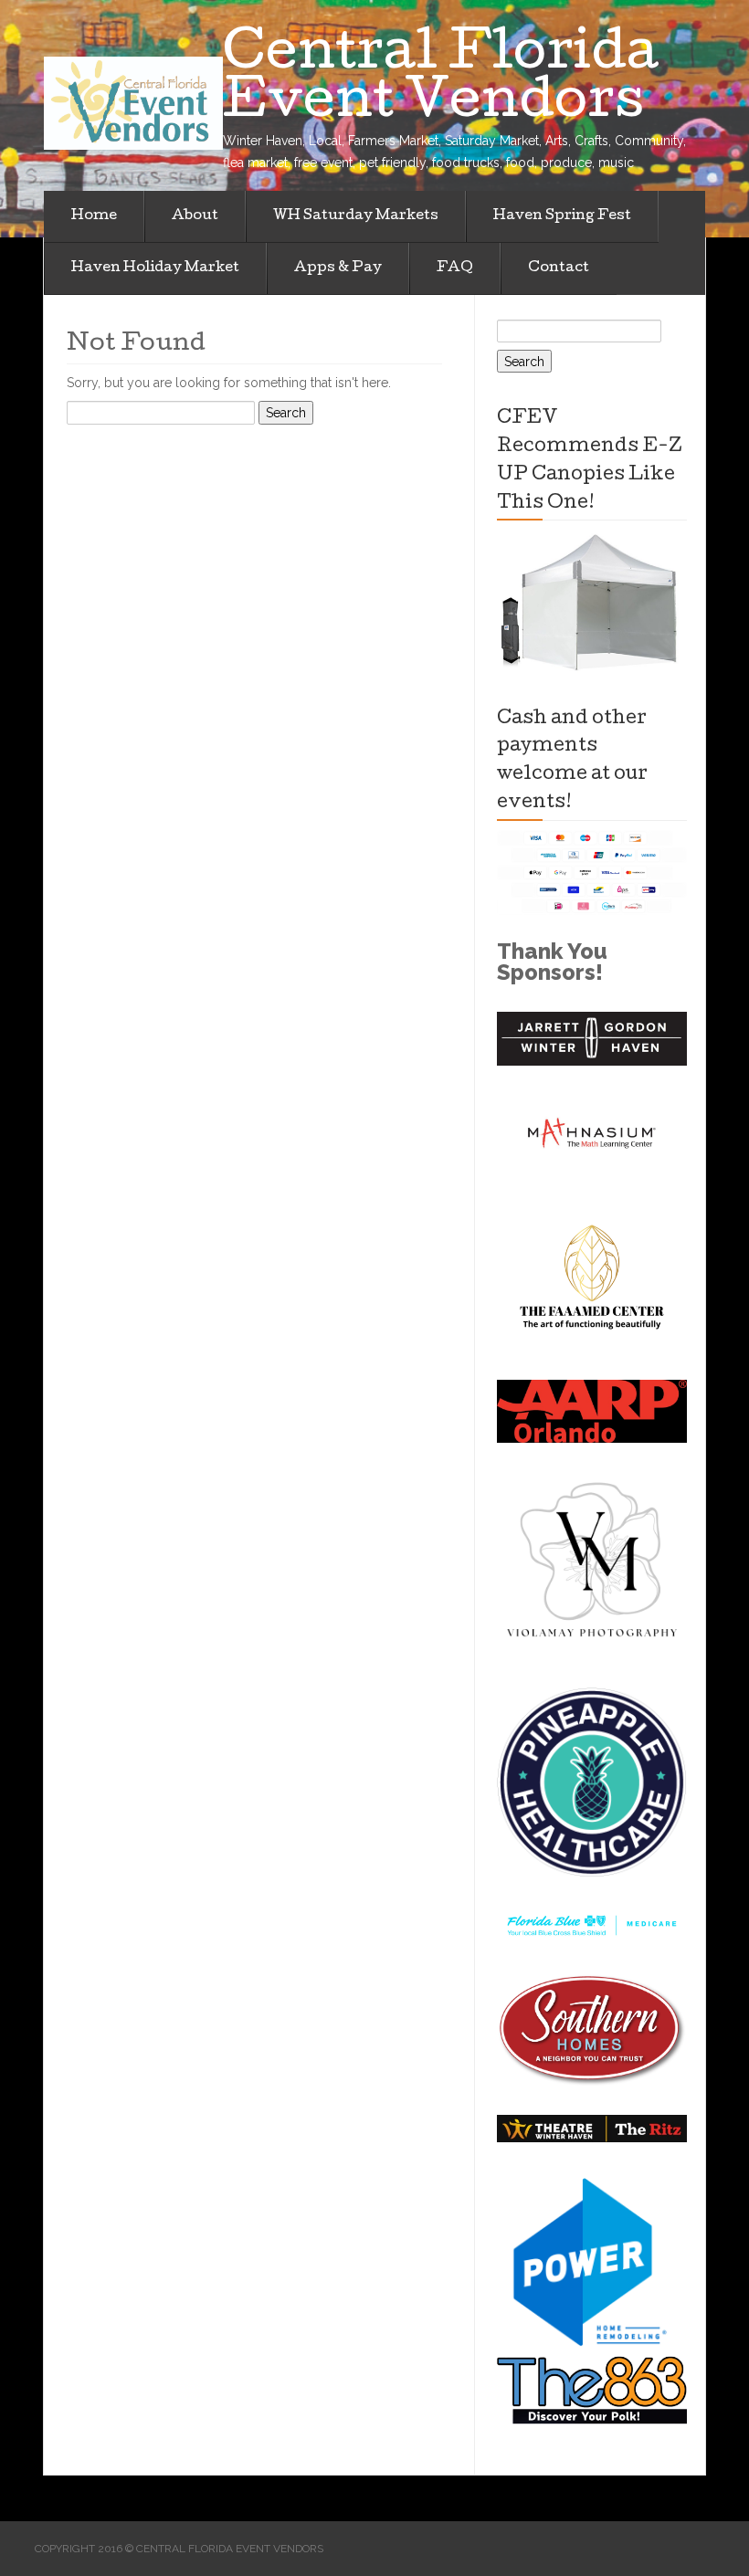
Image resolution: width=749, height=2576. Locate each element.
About (195, 216)
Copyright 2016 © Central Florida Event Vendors (179, 2549)
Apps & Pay (338, 268)
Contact (559, 268)
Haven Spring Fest (562, 216)
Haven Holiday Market (155, 268)
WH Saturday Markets (356, 216)
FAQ (455, 268)
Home (94, 216)
